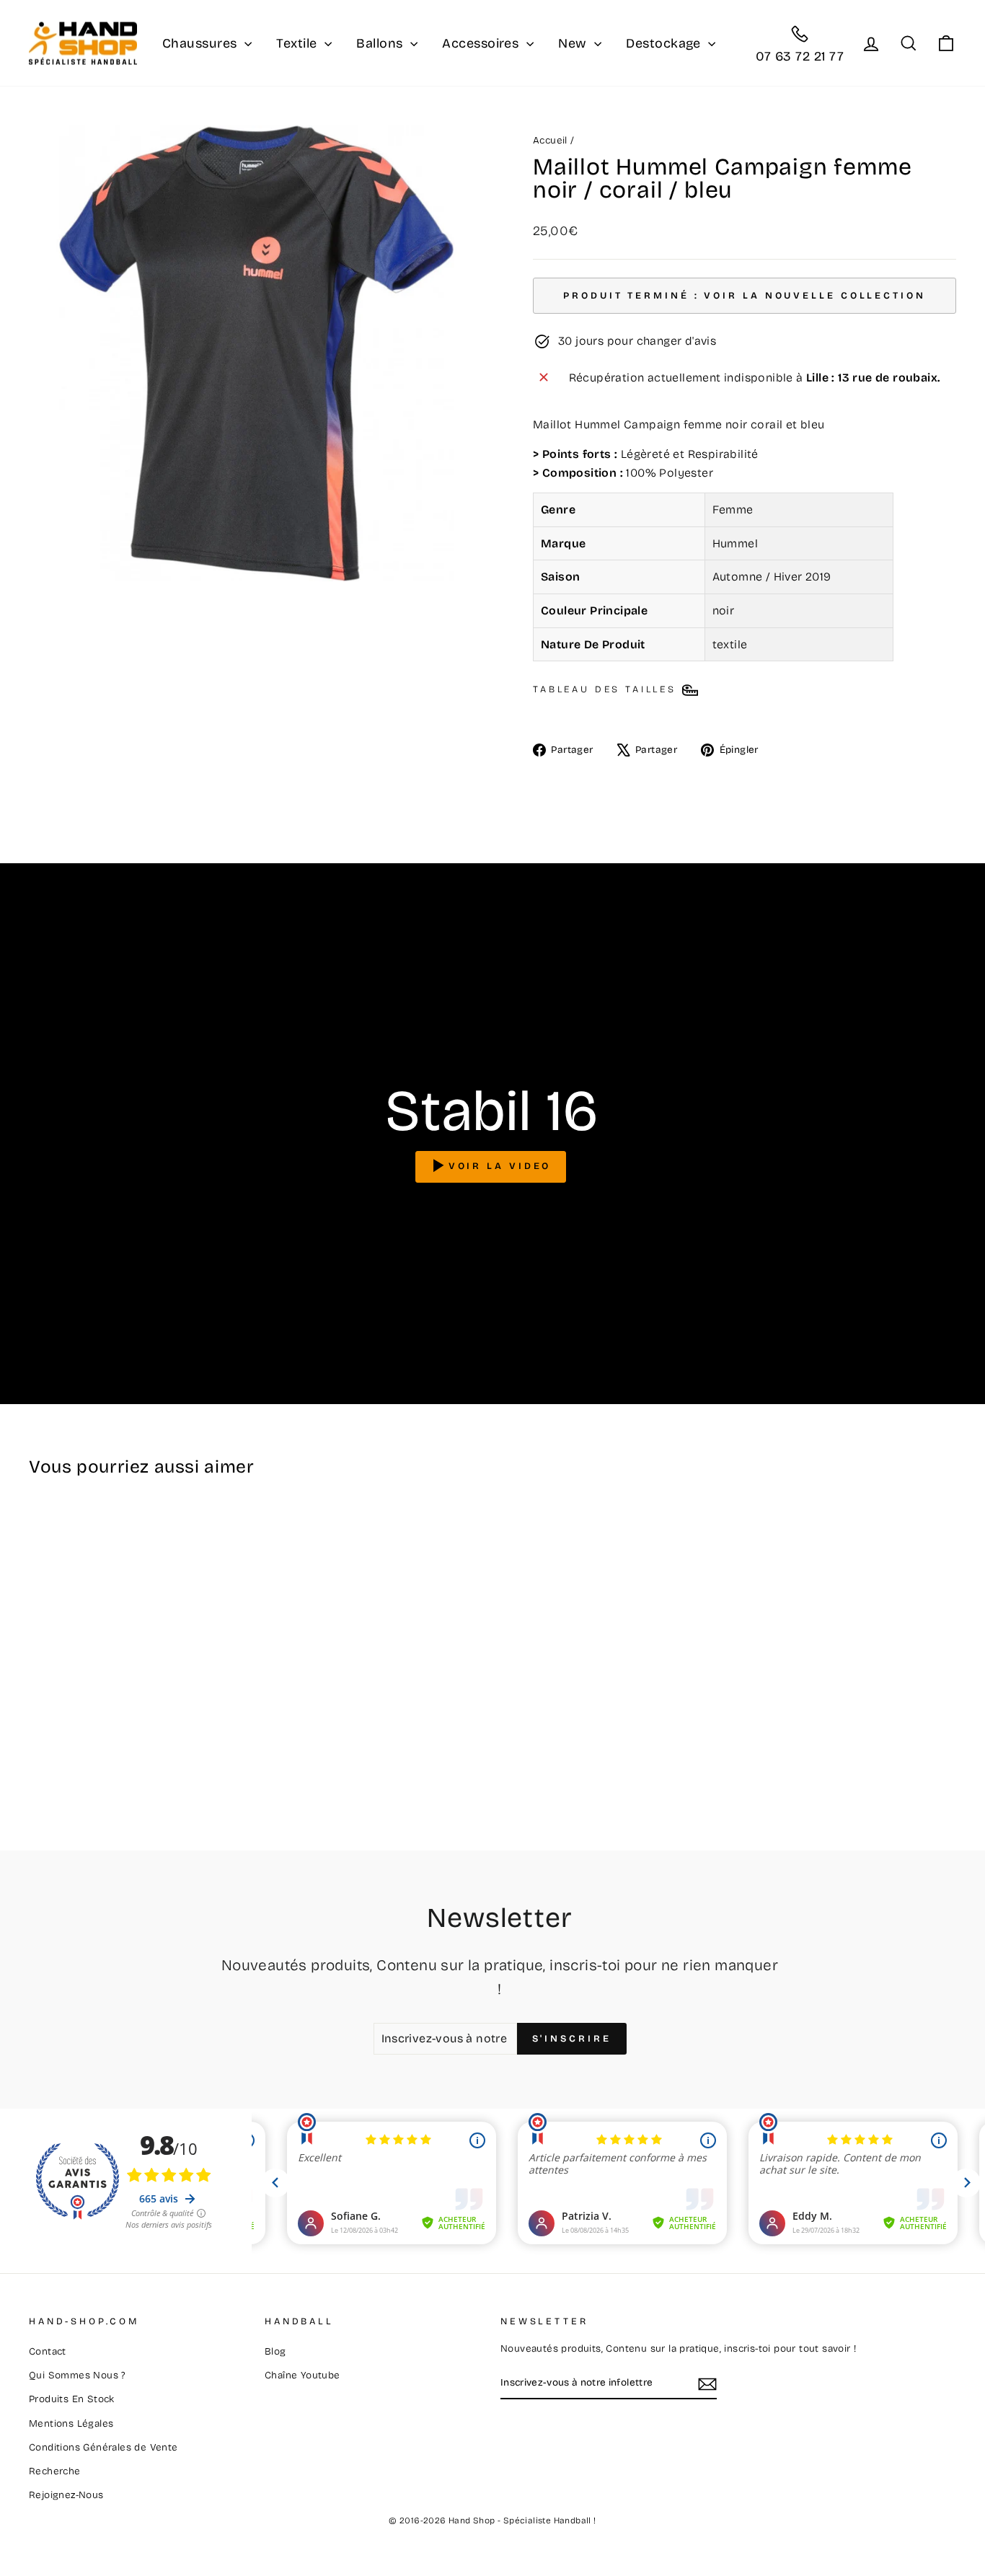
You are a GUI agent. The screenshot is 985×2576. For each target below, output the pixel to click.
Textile (299, 43)
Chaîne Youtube (302, 2375)
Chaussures (202, 43)
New (574, 43)
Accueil (550, 140)
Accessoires (482, 43)
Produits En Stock (72, 2399)
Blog (275, 2351)
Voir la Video (500, 1166)
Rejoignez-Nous (66, 2495)
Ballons (381, 43)
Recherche (55, 2471)
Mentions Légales (71, 2423)
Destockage (665, 43)
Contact (48, 2351)
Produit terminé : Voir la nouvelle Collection (745, 296)
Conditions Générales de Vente (103, 2447)
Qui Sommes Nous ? (77, 2375)
